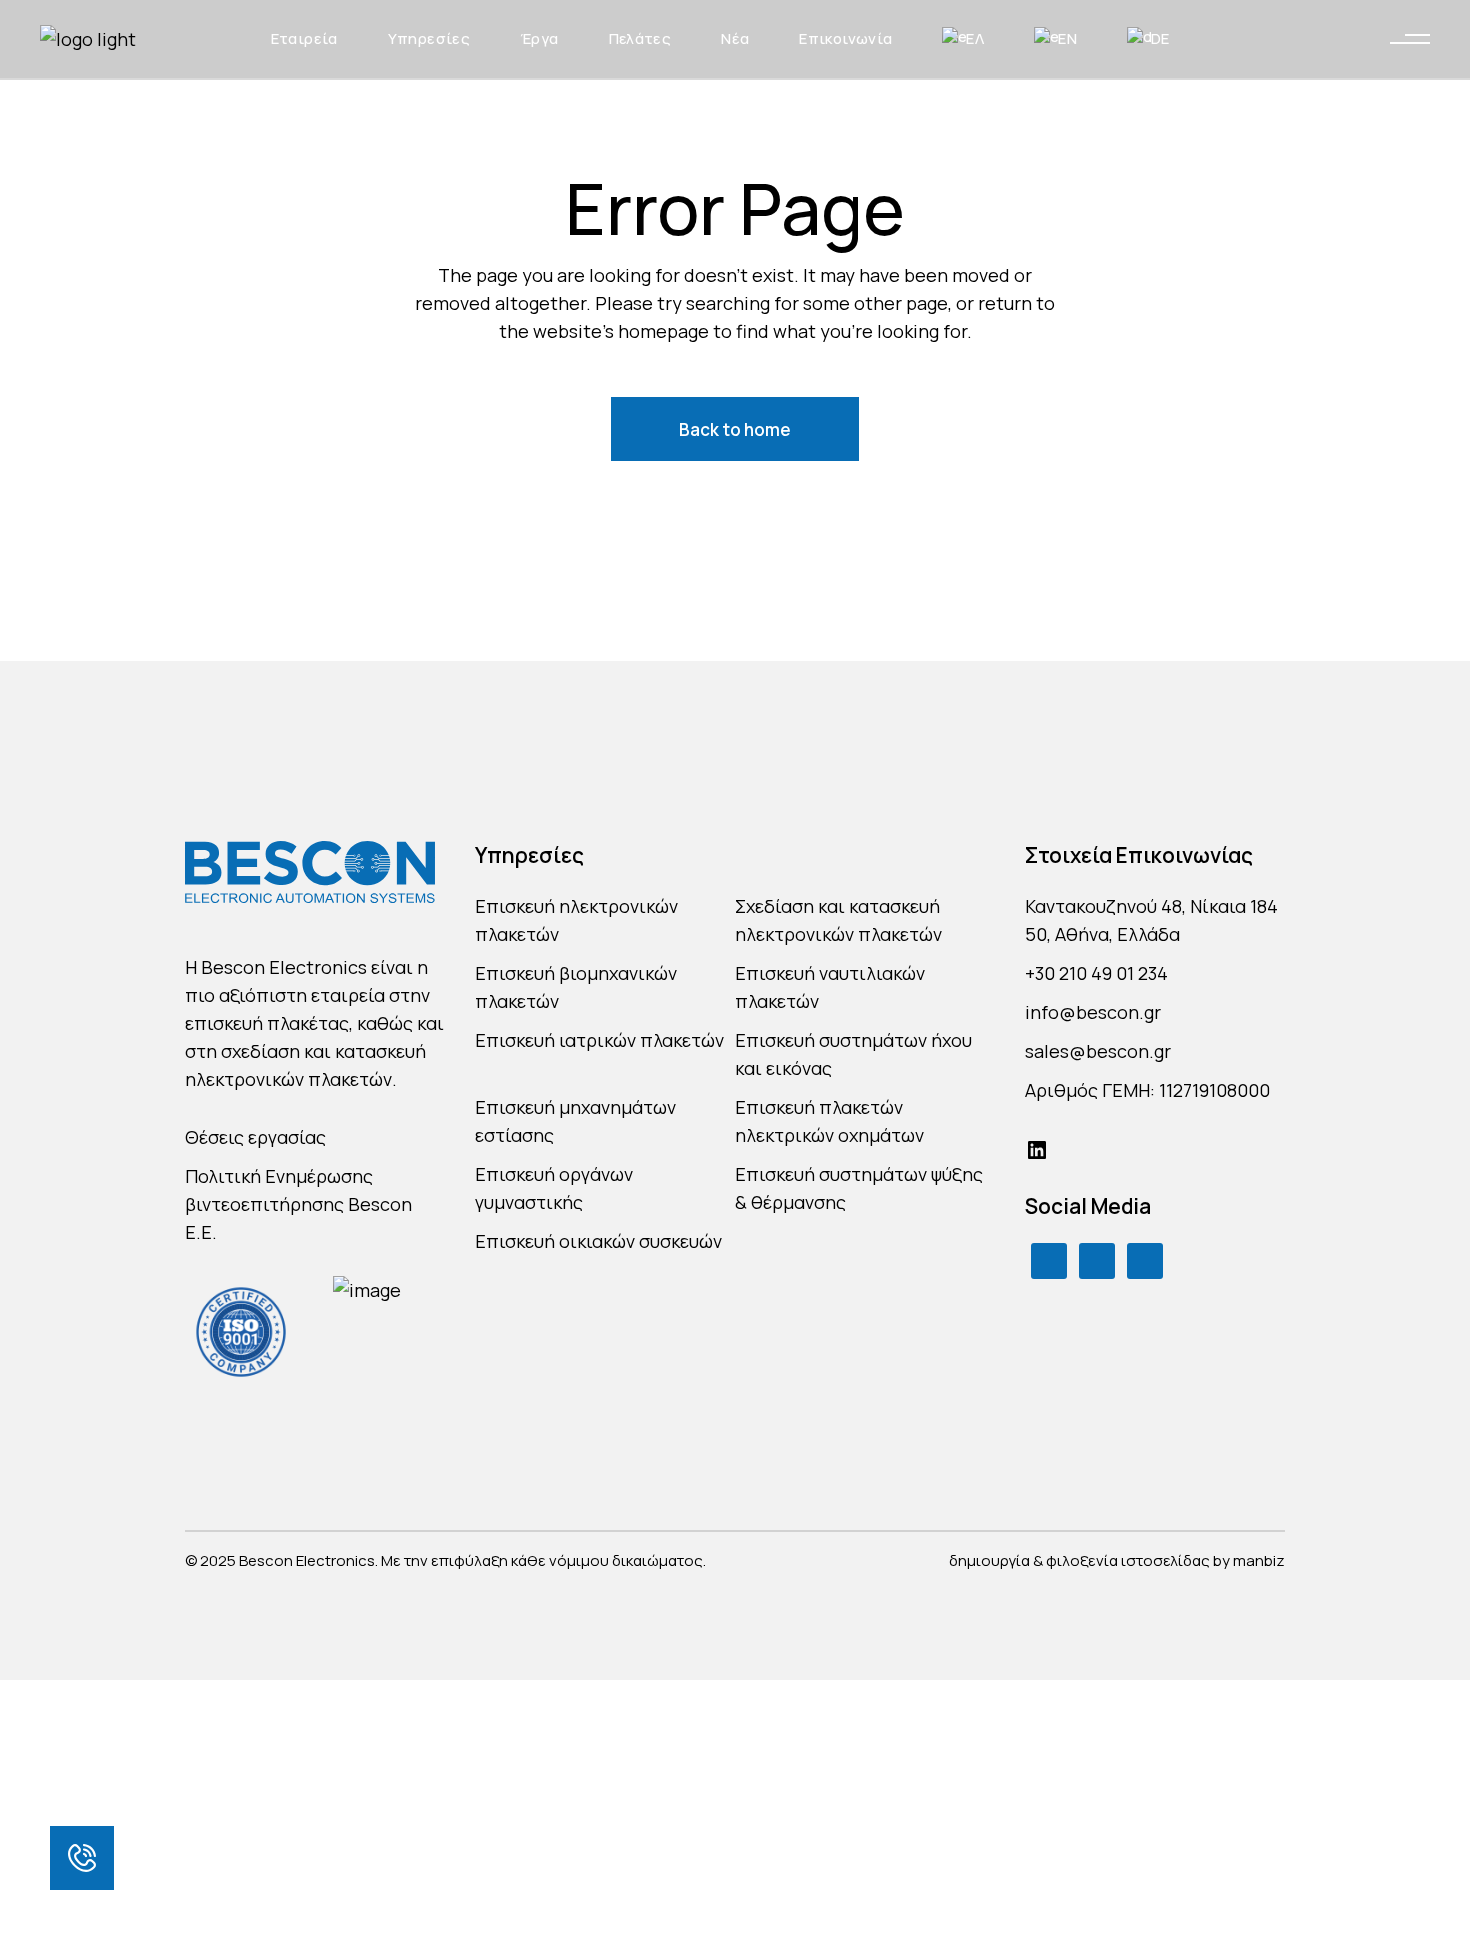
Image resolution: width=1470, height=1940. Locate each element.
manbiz (1259, 1560)
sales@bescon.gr (1098, 1051)
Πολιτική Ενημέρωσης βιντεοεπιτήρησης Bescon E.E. (298, 1204)
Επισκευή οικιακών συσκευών (598, 1241)
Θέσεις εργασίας (255, 1137)
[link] (82, 1858)
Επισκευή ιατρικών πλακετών (599, 1040)
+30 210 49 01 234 (1096, 973)
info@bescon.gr (1093, 1012)
